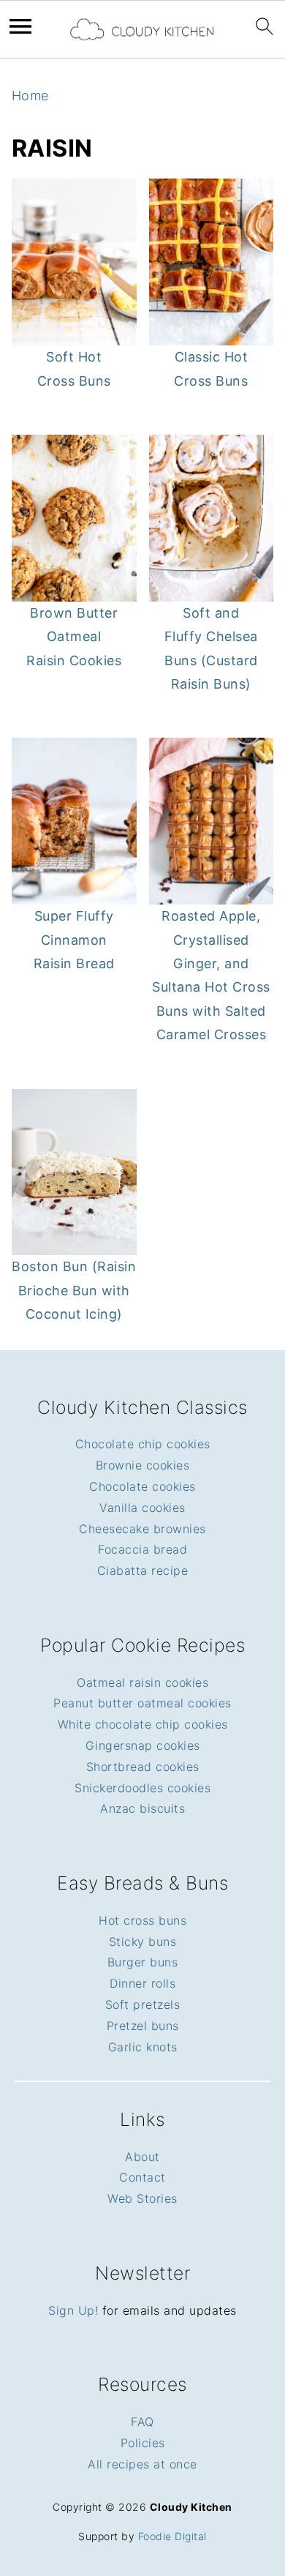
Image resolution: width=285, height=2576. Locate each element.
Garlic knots (143, 2047)
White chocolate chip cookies (143, 1724)
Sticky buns (143, 1942)
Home (30, 96)
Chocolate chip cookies (143, 1444)
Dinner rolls (142, 1983)
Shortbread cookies (143, 1767)
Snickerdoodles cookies (142, 1788)
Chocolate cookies (142, 1486)
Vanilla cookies (142, 1508)
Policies (143, 2443)
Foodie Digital (172, 2536)
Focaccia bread (142, 1549)
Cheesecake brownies (142, 1529)
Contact (142, 2177)
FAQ (142, 2422)
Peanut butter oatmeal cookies (142, 1703)
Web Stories (142, 2198)
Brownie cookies (143, 1465)
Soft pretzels (143, 2004)
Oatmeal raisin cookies (142, 1682)
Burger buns (143, 1962)
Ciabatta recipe (143, 1570)
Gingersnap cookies (143, 1745)
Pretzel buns (143, 2026)
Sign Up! (73, 2310)
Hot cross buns (142, 1920)
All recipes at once (142, 2464)
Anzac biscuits (142, 1808)
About (142, 2157)
